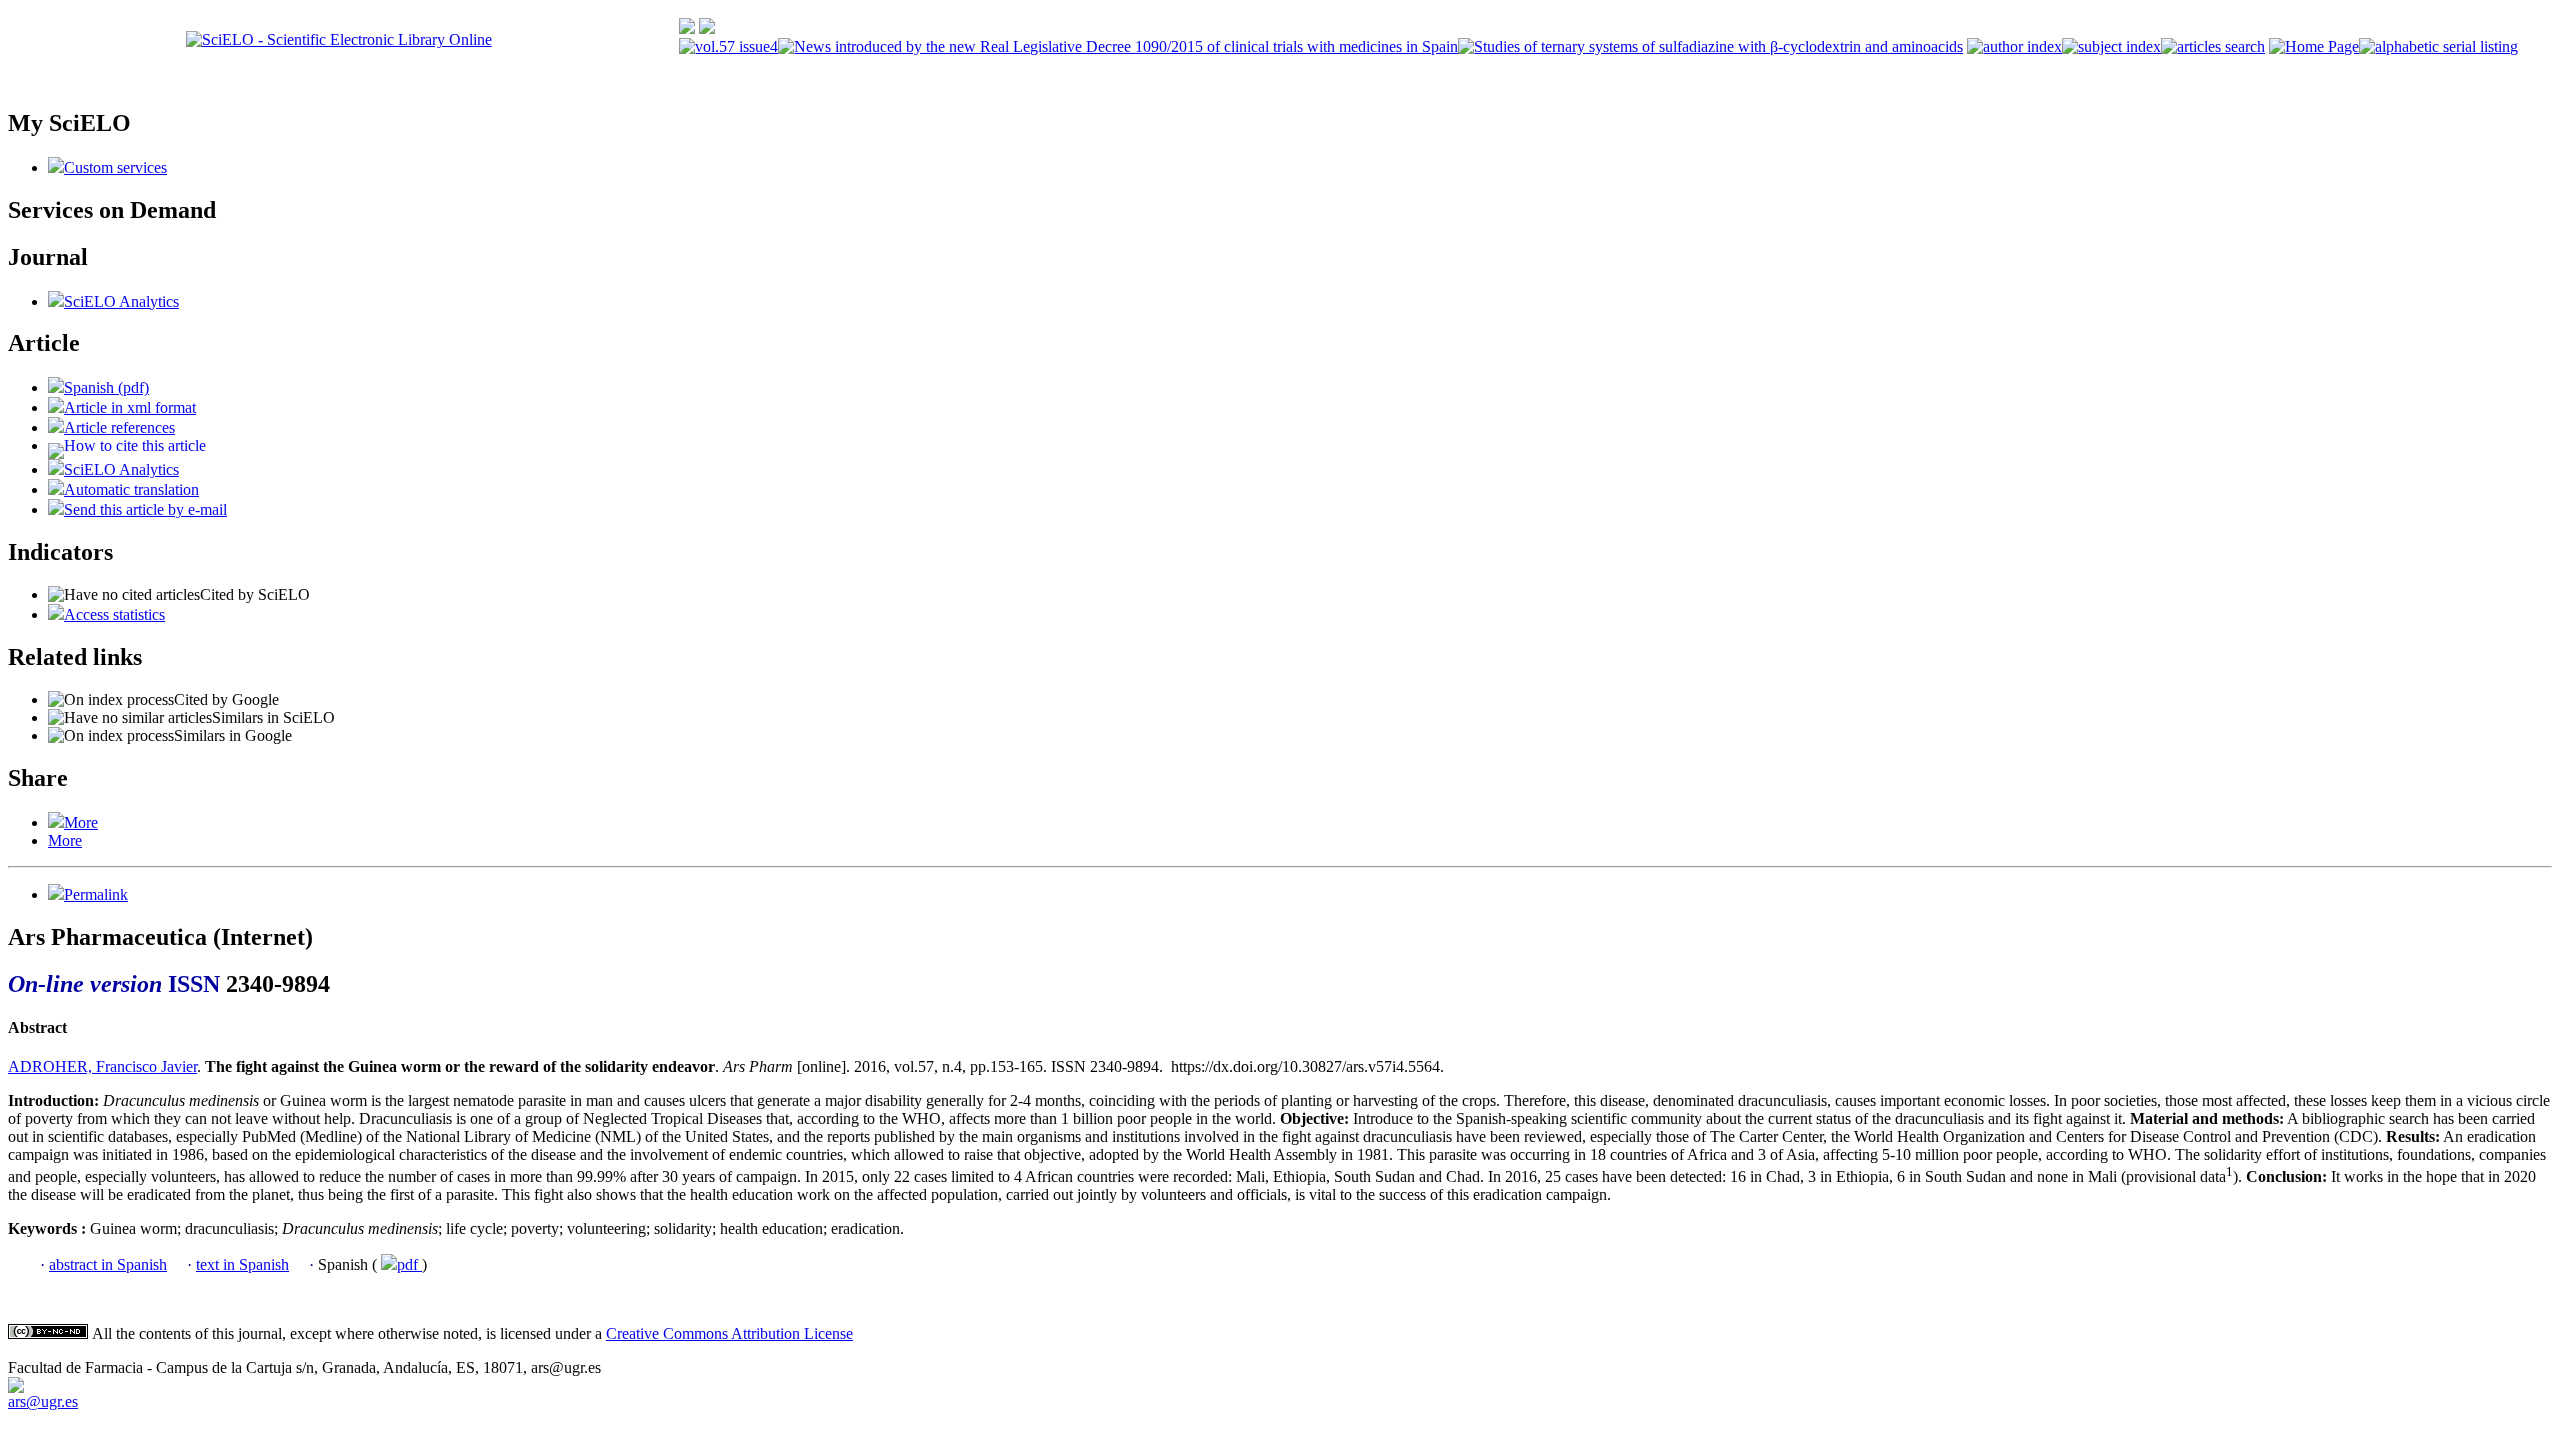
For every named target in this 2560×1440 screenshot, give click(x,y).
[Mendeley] (56, 822)
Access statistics (114, 614)
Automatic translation (131, 489)
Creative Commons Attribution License (729, 1333)
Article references (119, 427)
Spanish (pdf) (106, 387)
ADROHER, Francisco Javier (102, 1066)
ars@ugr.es (43, 1401)
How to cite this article (135, 445)
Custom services (115, 167)
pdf (409, 1264)
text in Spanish (242, 1264)
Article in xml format (130, 407)
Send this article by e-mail (145, 509)
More (81, 822)
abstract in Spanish (108, 1264)
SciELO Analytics (121, 301)
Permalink (96, 894)
